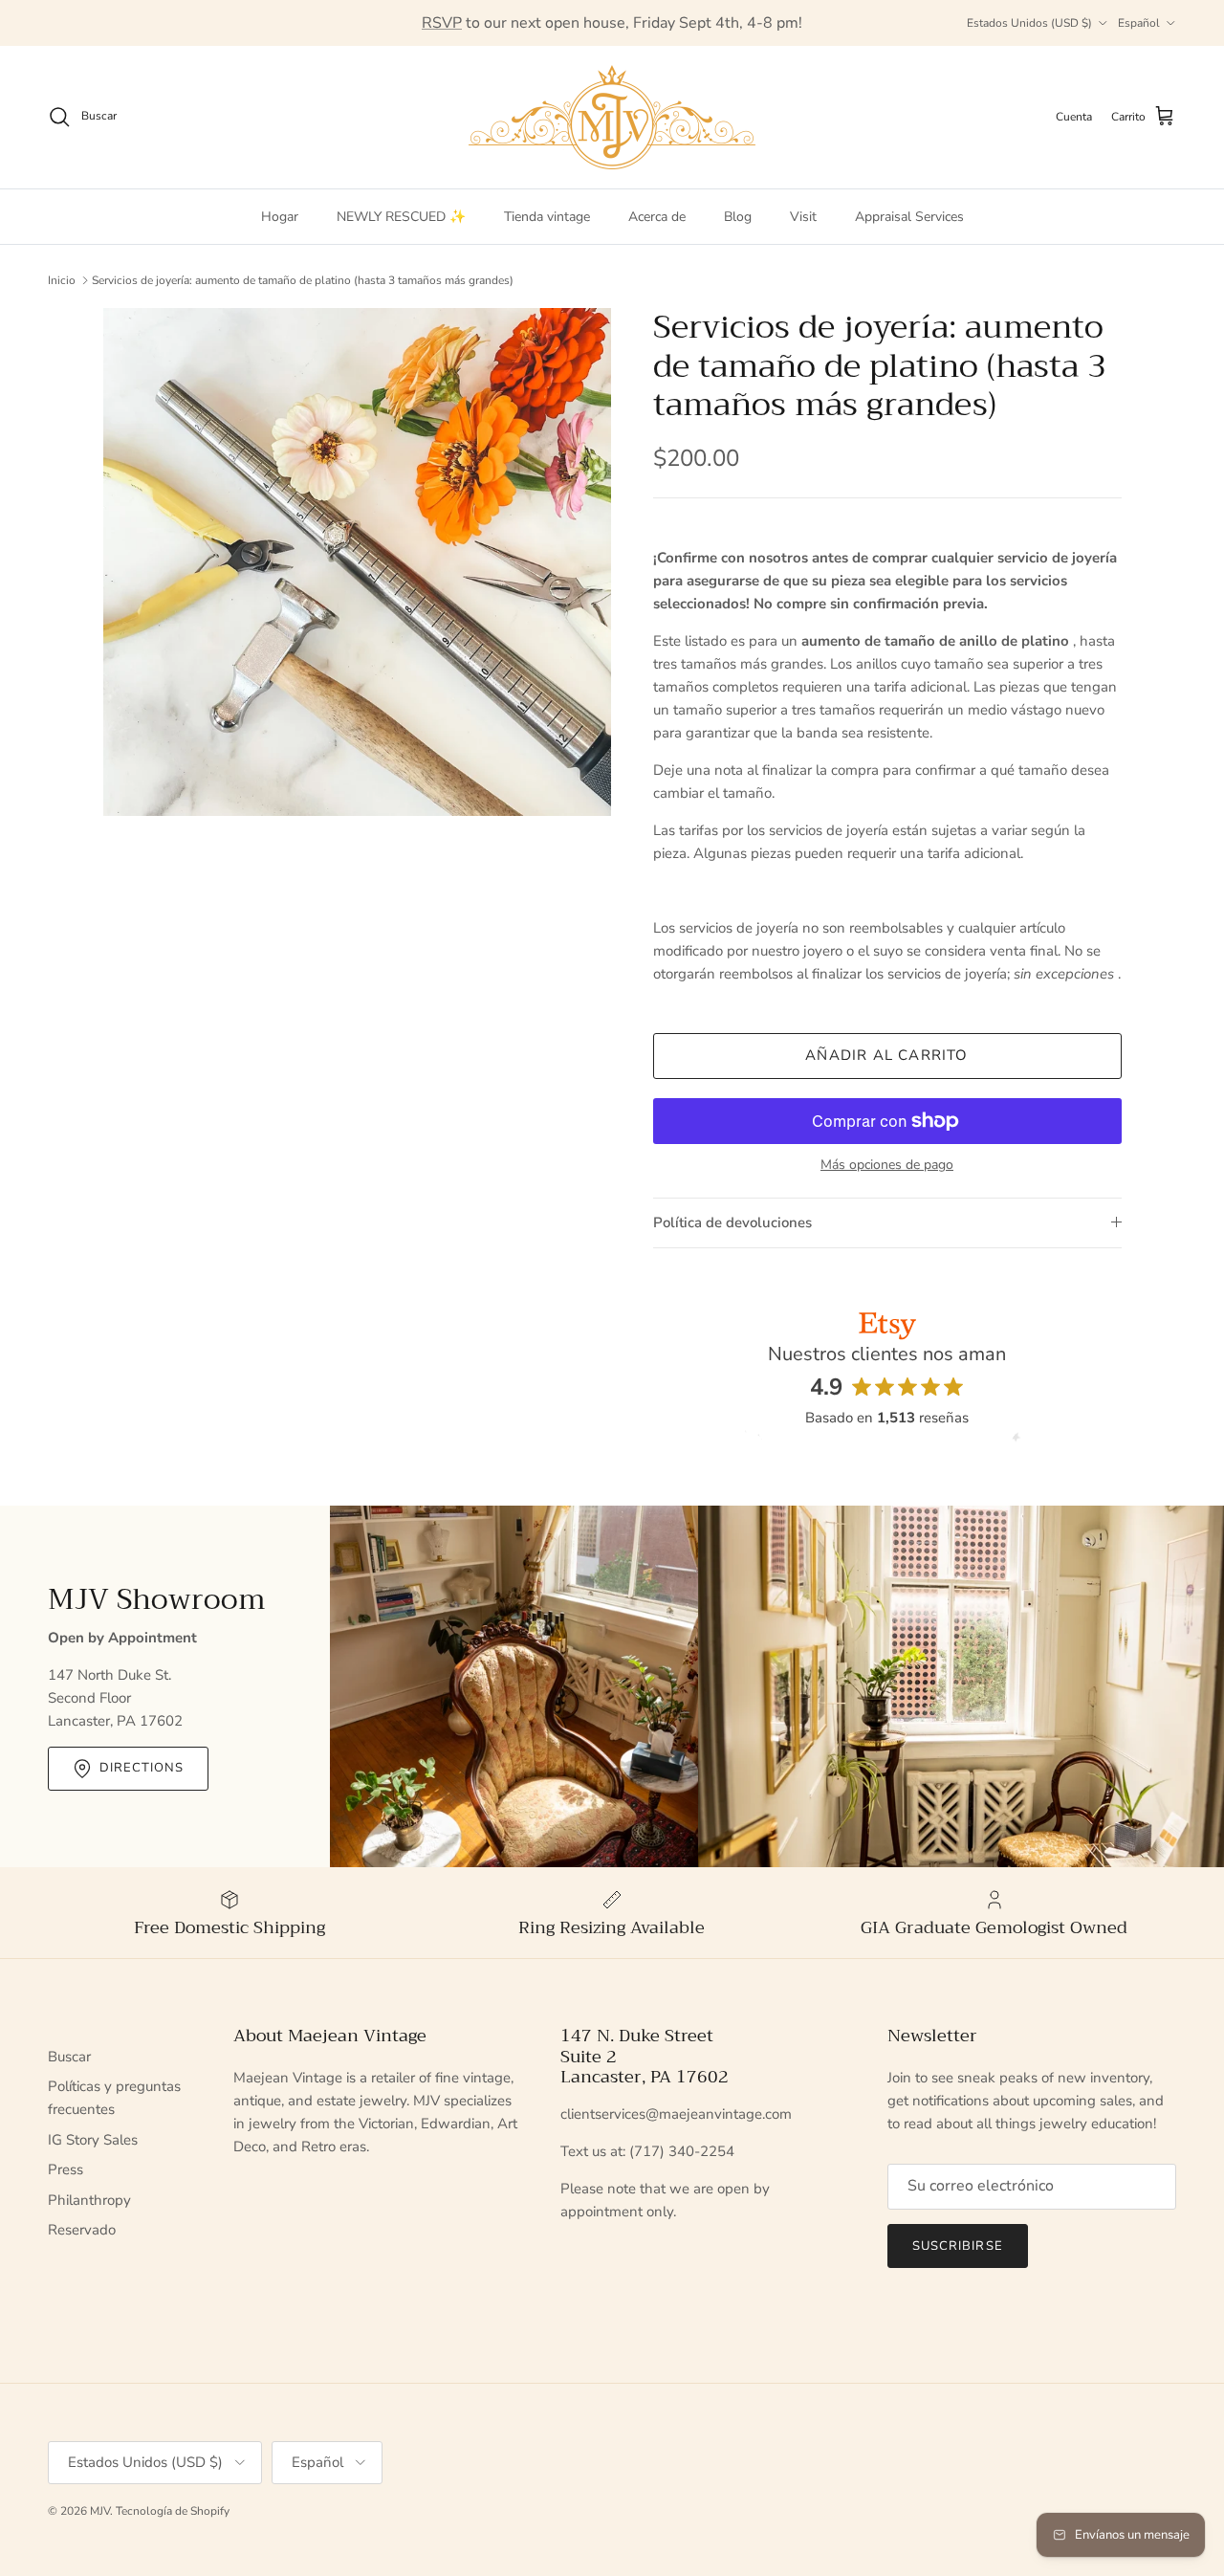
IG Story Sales (93, 2140)
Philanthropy (89, 2200)
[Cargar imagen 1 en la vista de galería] (357, 562)
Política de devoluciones (732, 1222)
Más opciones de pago (887, 1166)
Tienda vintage (547, 217)
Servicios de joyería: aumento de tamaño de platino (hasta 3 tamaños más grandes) (303, 280)
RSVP (442, 23)
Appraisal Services (909, 217)
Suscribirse (957, 2246)
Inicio (62, 280)
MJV (100, 2511)
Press (66, 2169)
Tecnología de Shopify (173, 2511)
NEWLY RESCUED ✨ (401, 217)
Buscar (69, 2057)
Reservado (82, 2230)
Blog (738, 217)
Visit (803, 217)
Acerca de (657, 217)
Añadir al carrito (886, 1055)
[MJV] (612, 117)
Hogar (280, 217)
